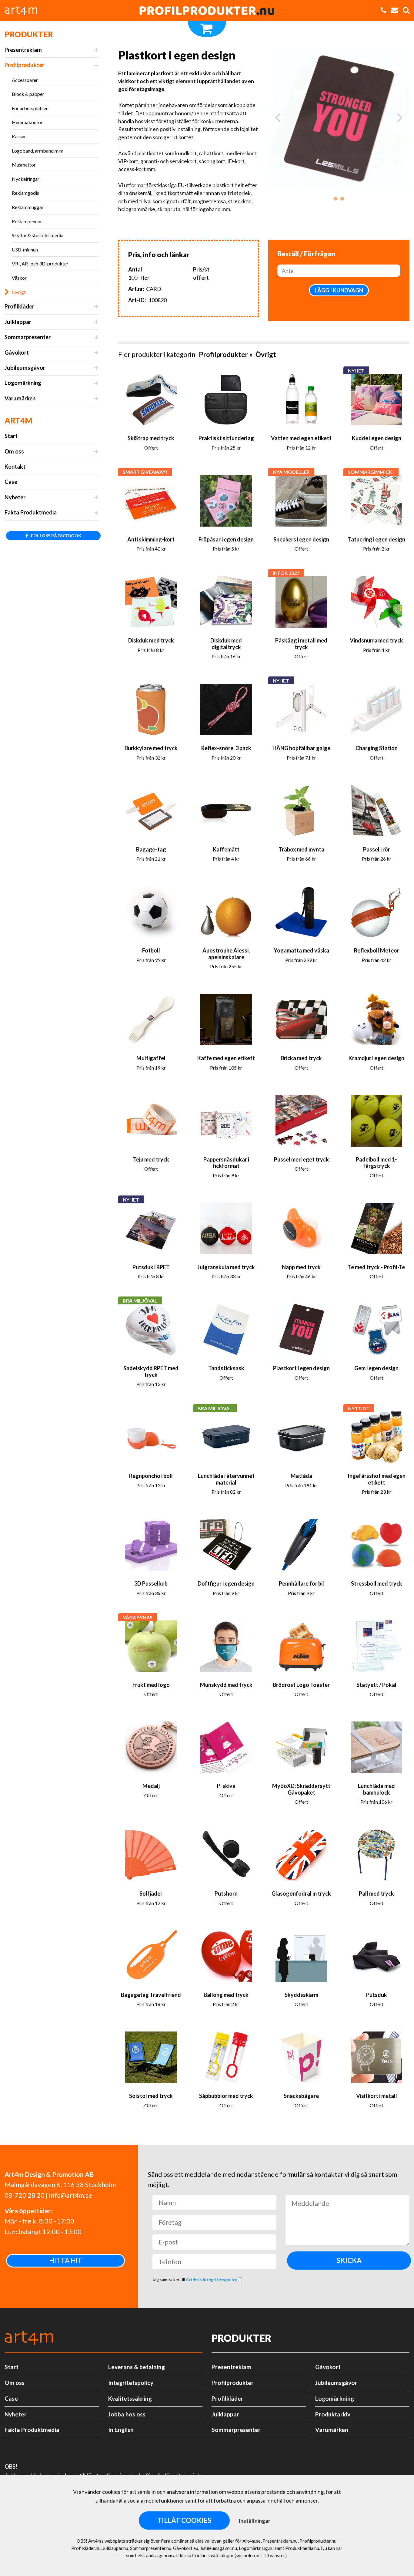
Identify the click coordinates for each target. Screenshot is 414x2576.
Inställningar (254, 2521)
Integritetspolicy (131, 2383)
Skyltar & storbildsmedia (38, 235)
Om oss (14, 451)
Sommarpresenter (28, 337)
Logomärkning (23, 383)
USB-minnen (25, 250)
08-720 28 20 (25, 2195)
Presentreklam (23, 50)
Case (11, 482)
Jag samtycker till (195, 2279)
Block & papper (28, 94)
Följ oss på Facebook (56, 536)
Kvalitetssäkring (130, 2398)
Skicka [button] (349, 2260)
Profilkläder (19, 306)
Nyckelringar (26, 179)
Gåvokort (17, 352)
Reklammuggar (28, 207)
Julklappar (18, 322)
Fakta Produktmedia (31, 512)
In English (121, 2430)
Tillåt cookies (184, 2520)
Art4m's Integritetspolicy (212, 2279)
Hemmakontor (27, 122)
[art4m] (24, 11)
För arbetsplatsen (30, 108)
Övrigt (19, 292)
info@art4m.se (71, 2195)
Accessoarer (25, 80)
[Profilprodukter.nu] (207, 11)
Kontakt (15, 467)
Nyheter (15, 497)
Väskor (19, 278)
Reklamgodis (25, 193)
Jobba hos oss (127, 2414)
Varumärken (20, 398)
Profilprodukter (24, 65)
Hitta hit (66, 2260)
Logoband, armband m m (38, 151)
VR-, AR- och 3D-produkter (40, 263)
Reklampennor (27, 221)
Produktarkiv (333, 2414)
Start (11, 436)
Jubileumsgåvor (25, 368)
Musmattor (24, 165)
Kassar (19, 136)
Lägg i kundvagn (339, 290)
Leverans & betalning (137, 2367)
